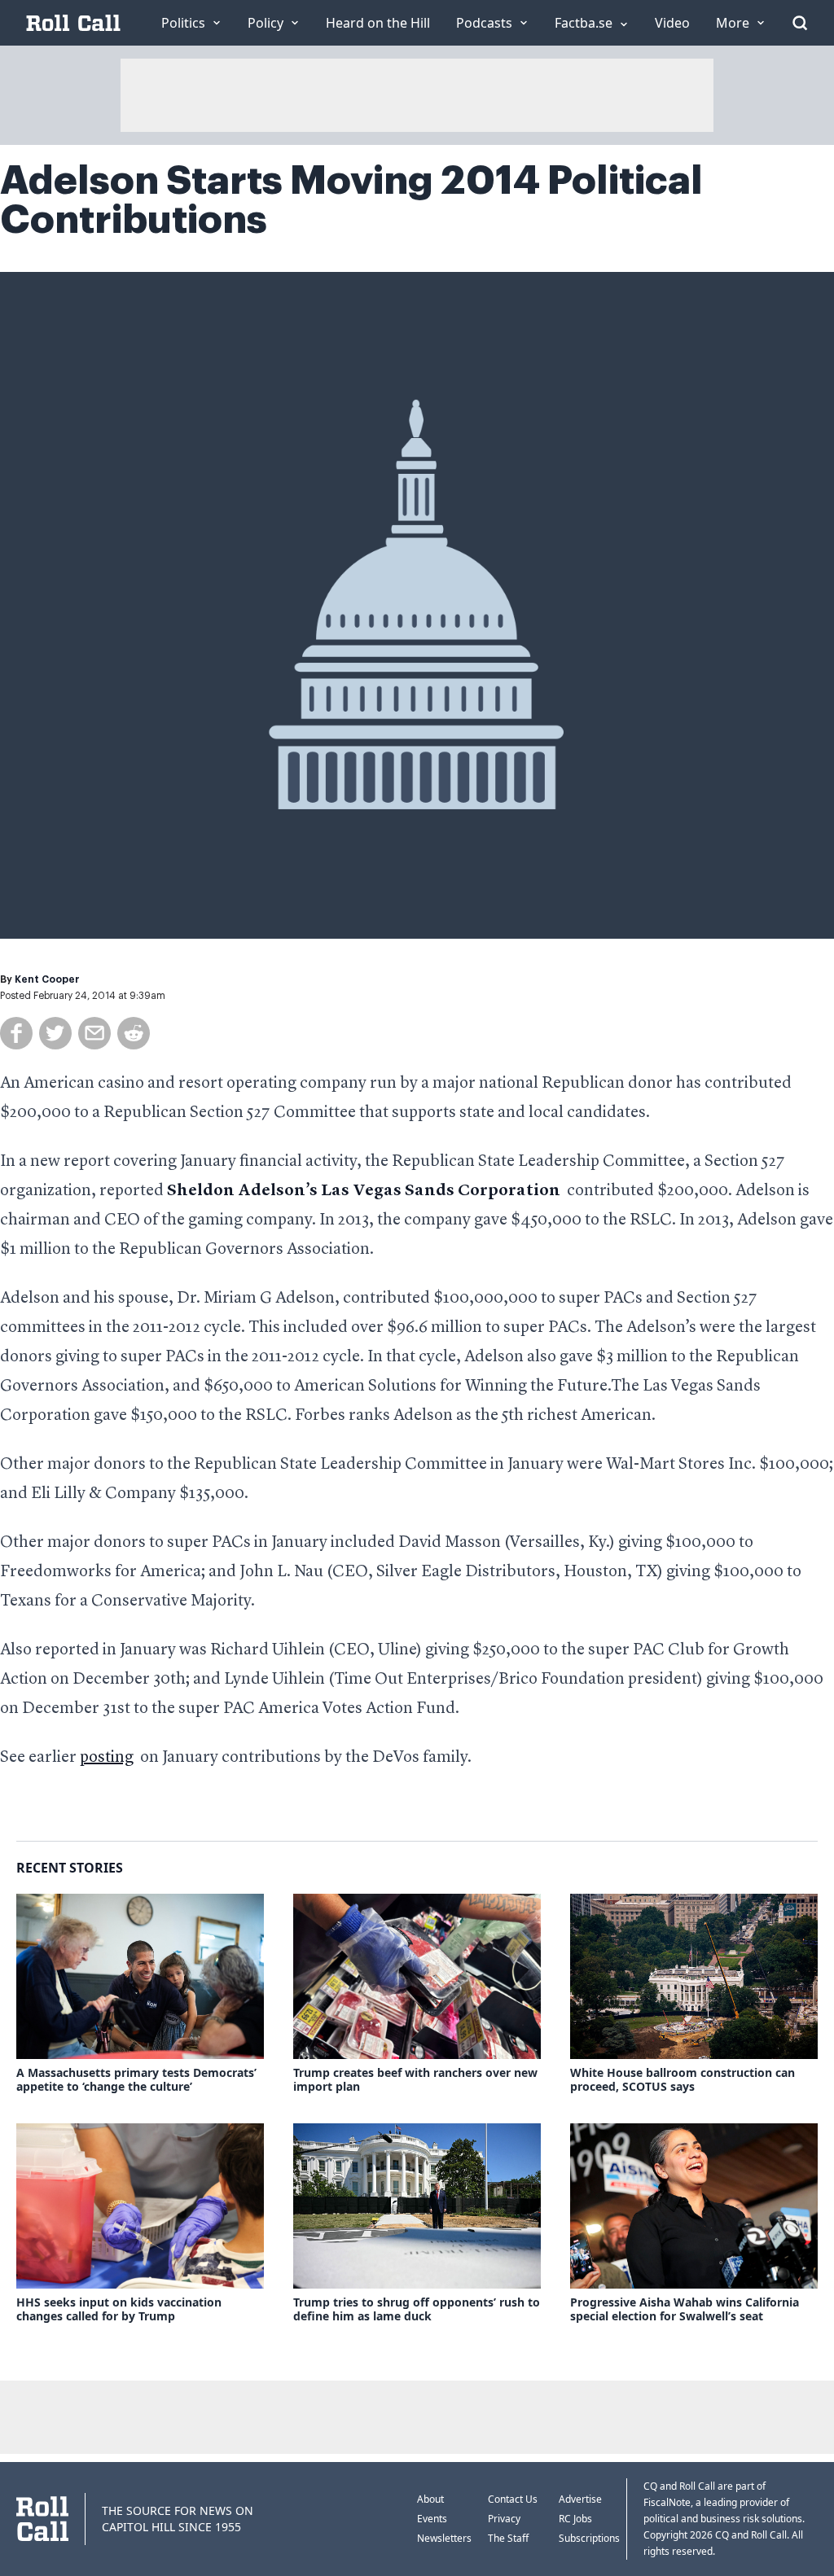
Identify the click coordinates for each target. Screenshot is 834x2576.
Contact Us (513, 2499)
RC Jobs (575, 2519)
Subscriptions (589, 2538)
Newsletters (444, 2538)
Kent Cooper (47, 979)
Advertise (580, 2499)
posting (107, 1758)
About (430, 2499)
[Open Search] (800, 23)
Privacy (504, 2519)
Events (432, 2519)
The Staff (508, 2538)
